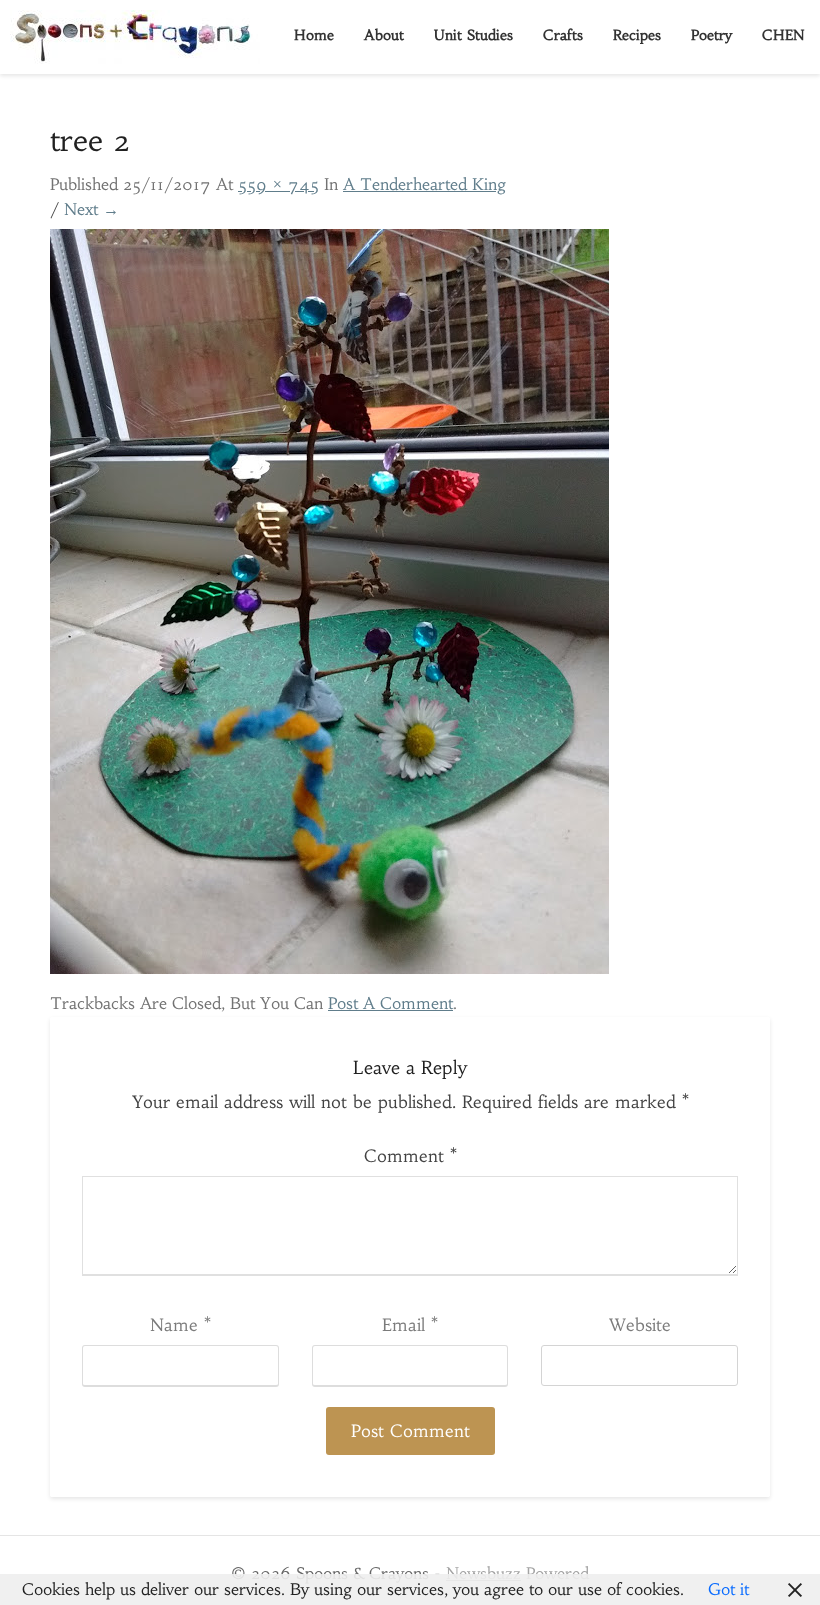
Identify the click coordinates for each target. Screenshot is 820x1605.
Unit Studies (473, 35)
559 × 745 (278, 184)
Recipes (637, 35)
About (384, 35)
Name (180, 1325)
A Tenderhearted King (424, 184)
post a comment (390, 1003)
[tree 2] (329, 607)
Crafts (563, 35)
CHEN (783, 35)
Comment (410, 1156)
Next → (91, 209)
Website (640, 1325)
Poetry (711, 35)
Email (410, 1325)
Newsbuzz (483, 1573)
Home (314, 35)
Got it (728, 1589)
